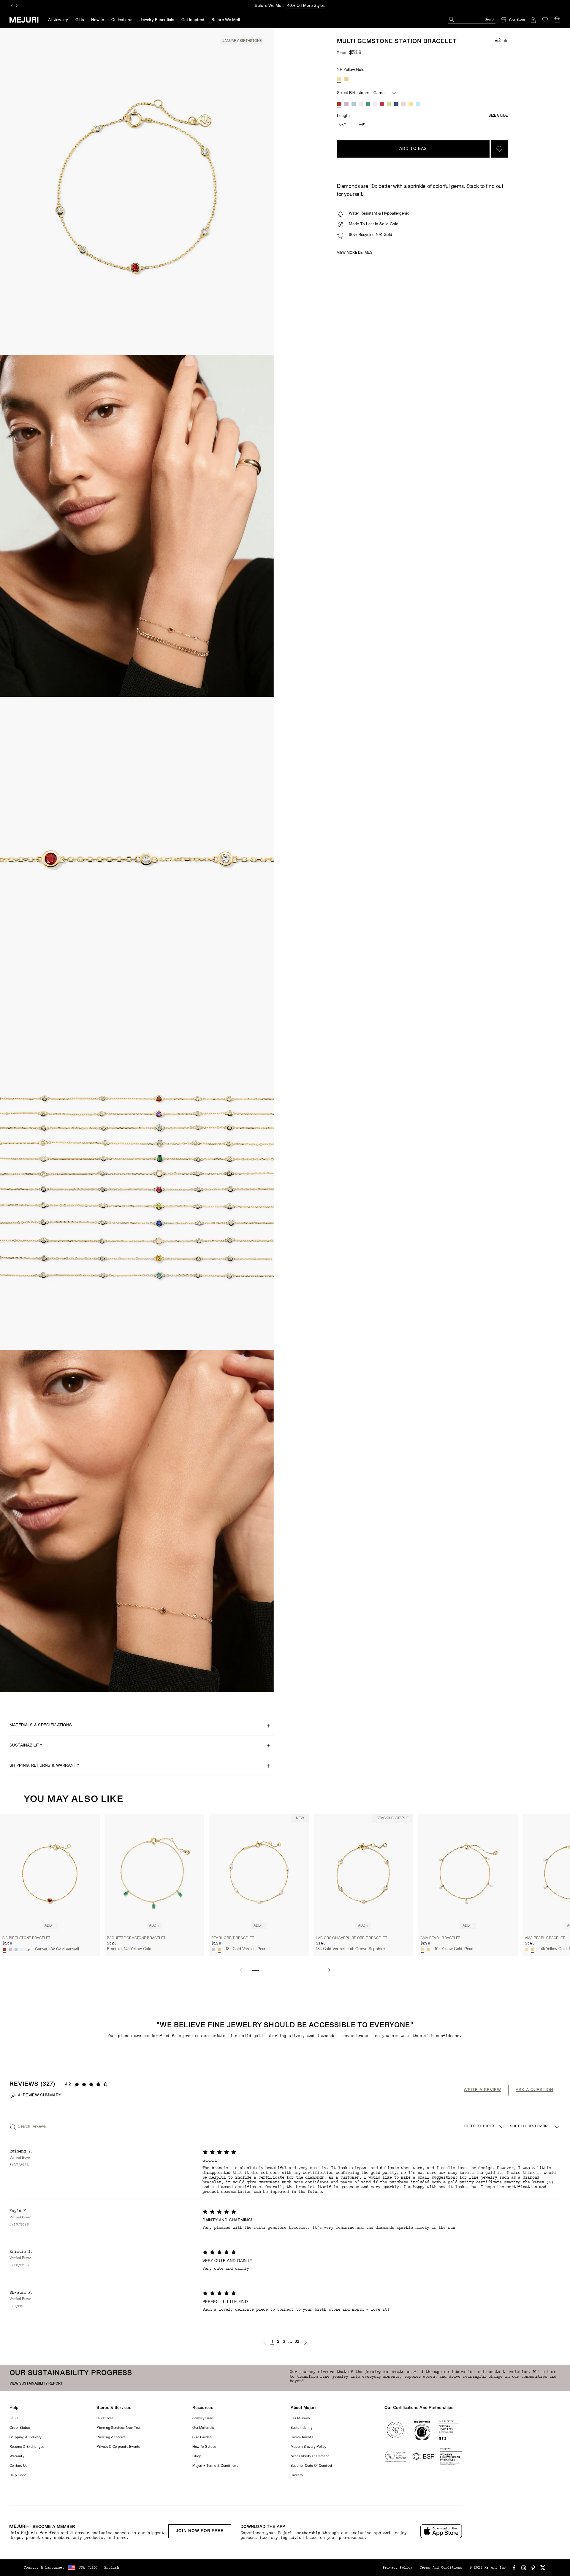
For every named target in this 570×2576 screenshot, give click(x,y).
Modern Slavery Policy (309, 2447)
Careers (297, 2475)
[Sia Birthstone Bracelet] (50, 1873)
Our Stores (105, 2418)
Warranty (17, 2456)
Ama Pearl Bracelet (440, 1938)
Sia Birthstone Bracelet (26, 1938)
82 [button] (297, 2342)
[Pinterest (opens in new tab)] (533, 2568)
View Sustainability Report (36, 2384)
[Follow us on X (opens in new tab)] (543, 2568)
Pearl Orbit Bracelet (233, 1938)
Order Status (20, 2428)
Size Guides (202, 2437)
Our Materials (203, 2428)
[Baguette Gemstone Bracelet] (154, 1873)
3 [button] (284, 2342)
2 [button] (278, 2342)
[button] (265, 2342)
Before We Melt (226, 20)
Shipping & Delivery (26, 2437)
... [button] (290, 2342)
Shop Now (310, 6)
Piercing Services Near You (118, 2428)
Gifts (80, 20)
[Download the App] (441, 2531)
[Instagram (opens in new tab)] (524, 2568)
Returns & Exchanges (27, 2447)
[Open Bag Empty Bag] (557, 20)
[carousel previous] (12, 6)
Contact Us (18, 2466)
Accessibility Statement (310, 2456)
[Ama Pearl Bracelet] (468, 1873)
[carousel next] (17, 6)
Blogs (197, 2456)
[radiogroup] (343, 79)
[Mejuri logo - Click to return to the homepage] (24, 20)
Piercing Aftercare (111, 2437)
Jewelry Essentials (157, 20)
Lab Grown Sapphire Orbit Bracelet (351, 1938)
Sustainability (302, 2428)
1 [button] (272, 2342)
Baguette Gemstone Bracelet (136, 1938)
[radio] (339, 79)
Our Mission (300, 2418)
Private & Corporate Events (118, 2447)
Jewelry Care (203, 2418)
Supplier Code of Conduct (312, 2466)
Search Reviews (32, 2127)
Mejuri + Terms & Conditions (215, 2466)
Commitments (302, 2437)
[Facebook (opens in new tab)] (514, 2568)
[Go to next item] (329, 1970)
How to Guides (204, 2447)
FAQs (14, 2418)
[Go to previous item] (241, 1970)
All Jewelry (58, 20)
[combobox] (535, 2127)
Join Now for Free (200, 2531)
